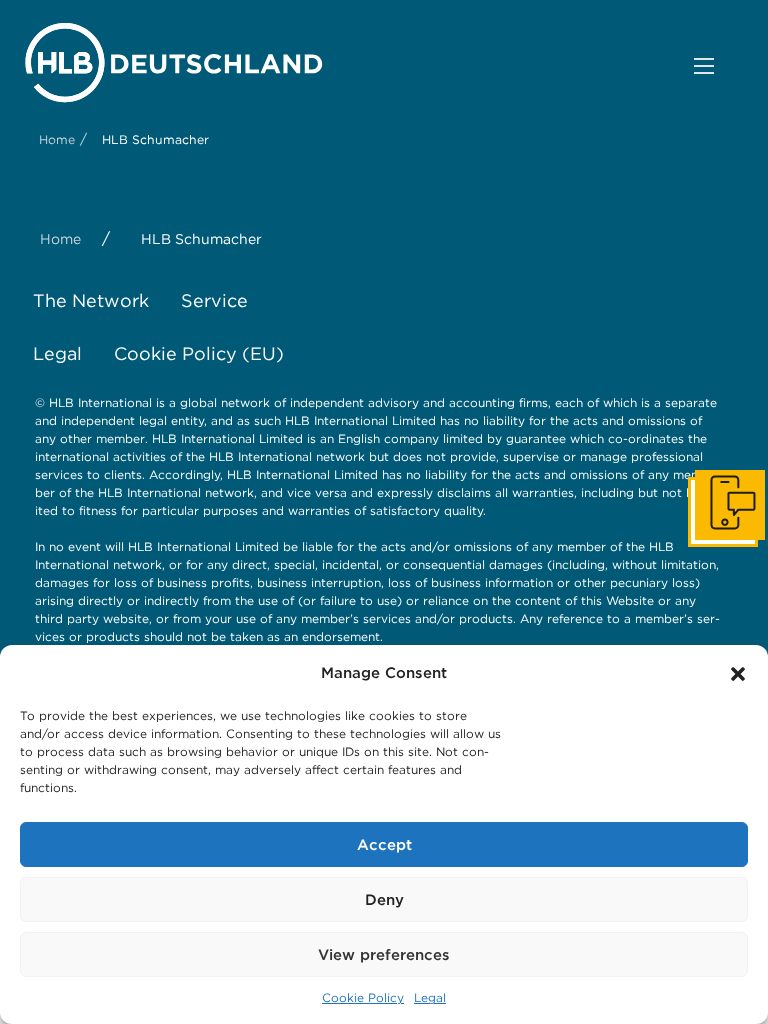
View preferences (384, 955)
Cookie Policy (363, 997)
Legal (430, 997)
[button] (738, 674)
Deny (384, 900)
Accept (384, 845)
